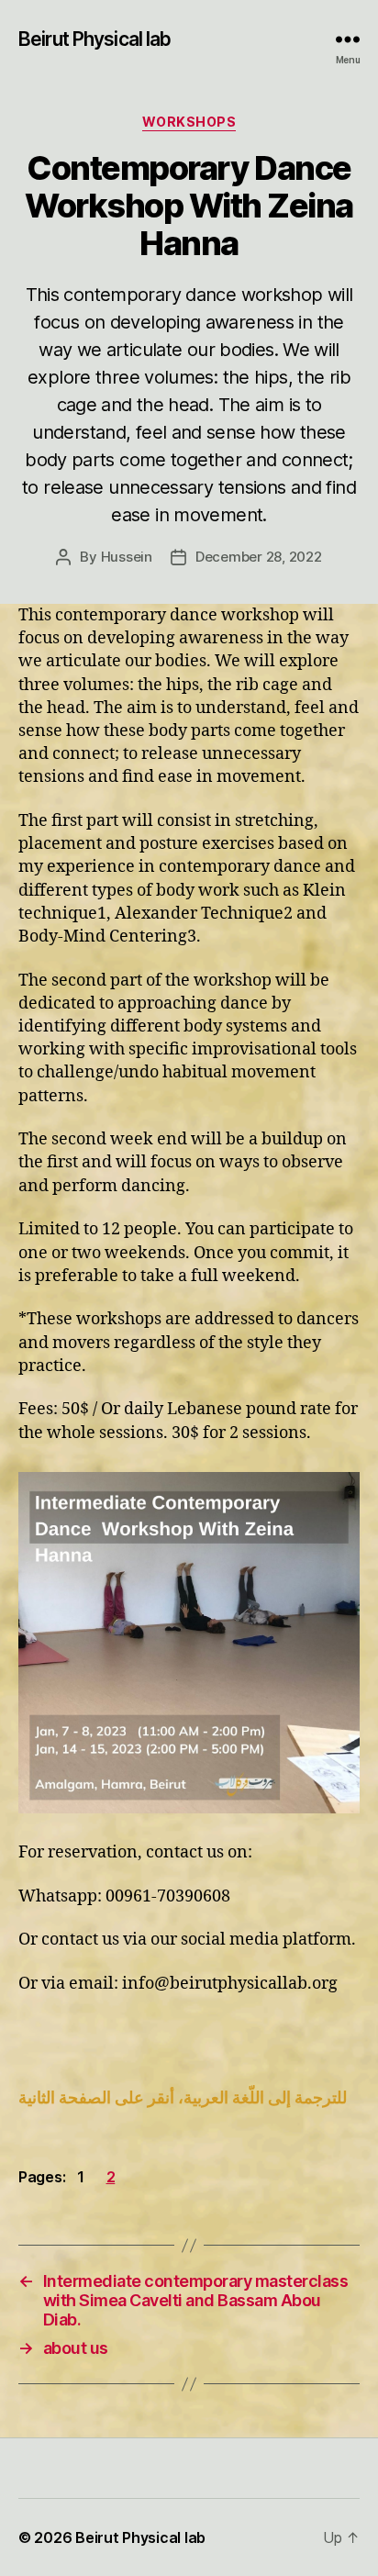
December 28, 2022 (259, 557)
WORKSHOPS (189, 122)
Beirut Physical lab (94, 39)
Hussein (127, 557)
